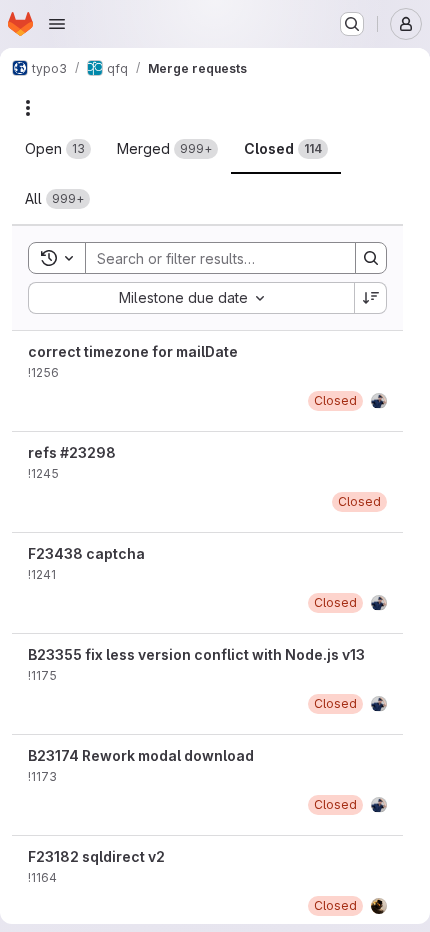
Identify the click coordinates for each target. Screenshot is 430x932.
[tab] (58, 149)
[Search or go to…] (352, 24)
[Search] (371, 258)
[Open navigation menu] (57, 24)
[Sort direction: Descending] (371, 298)
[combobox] (191, 298)
